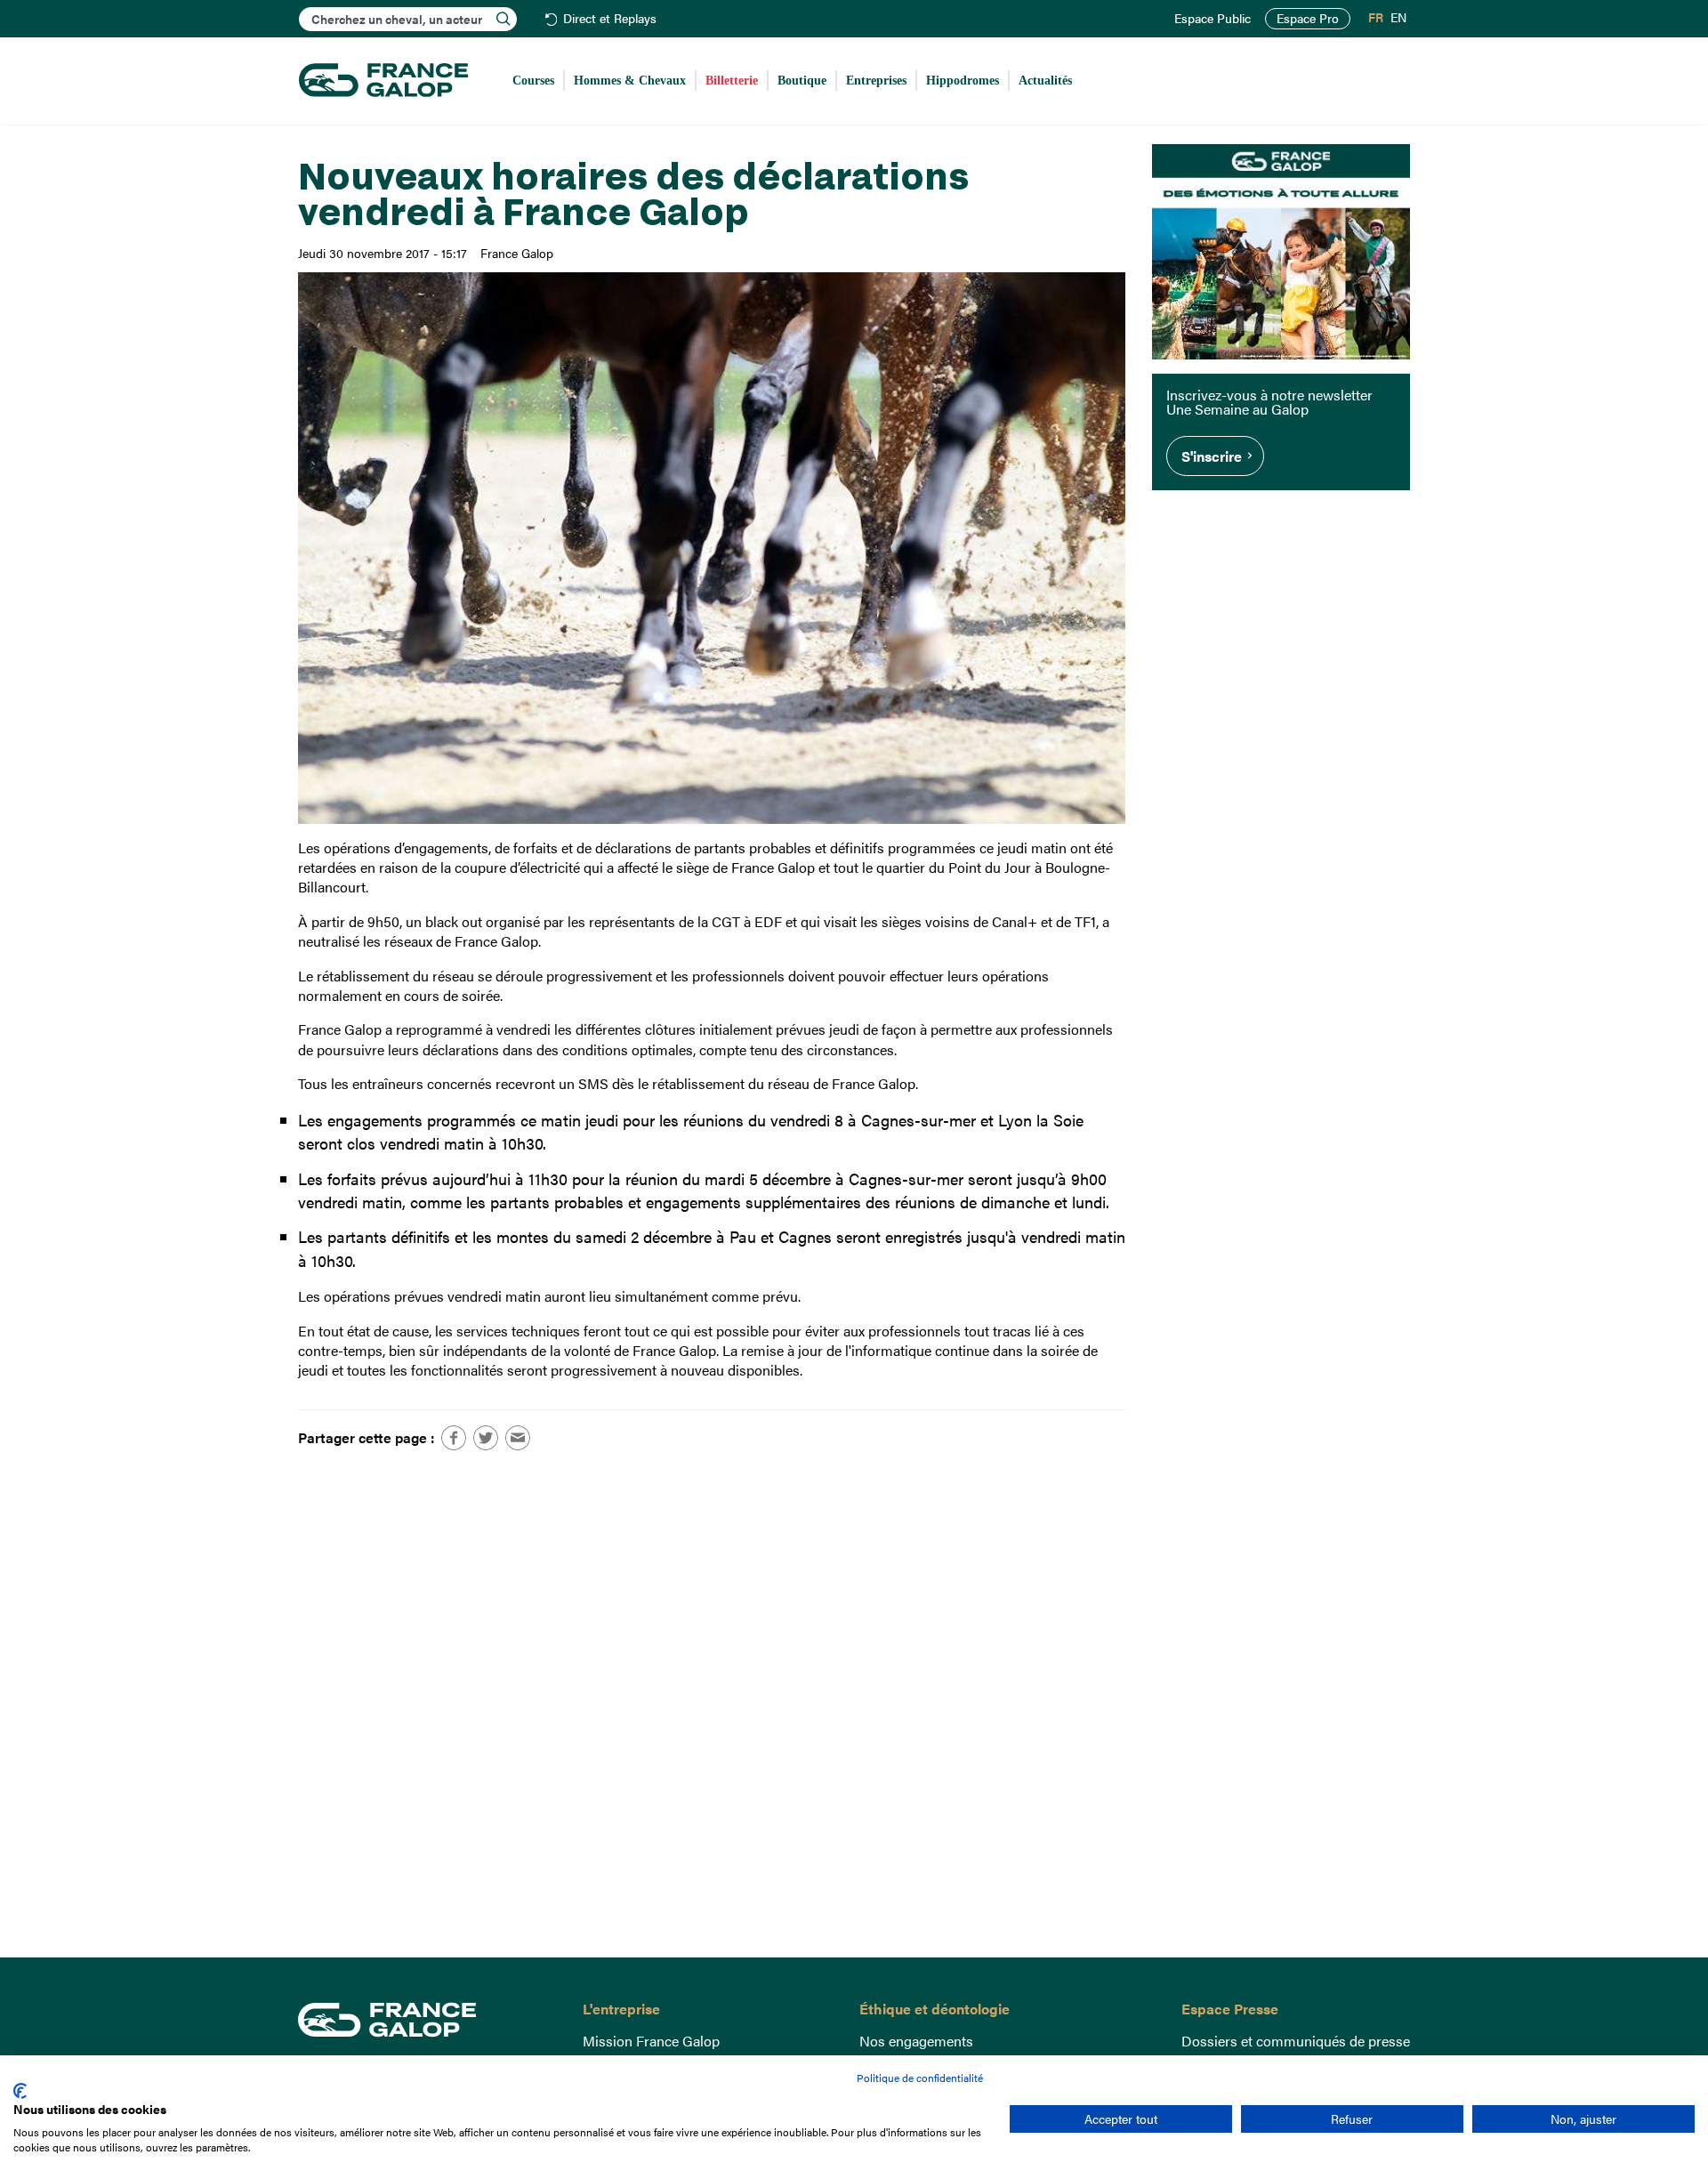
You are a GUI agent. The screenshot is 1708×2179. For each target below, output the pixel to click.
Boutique (802, 81)
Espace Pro (1308, 18)
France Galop (427, 2020)
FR (1376, 18)
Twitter (486, 1438)
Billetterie (732, 81)
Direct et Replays (610, 19)
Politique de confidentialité (920, 2078)
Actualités (1045, 81)
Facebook (454, 1438)
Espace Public (1213, 19)
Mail (518, 1438)
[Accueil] (383, 81)
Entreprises (876, 81)
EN (1398, 18)
